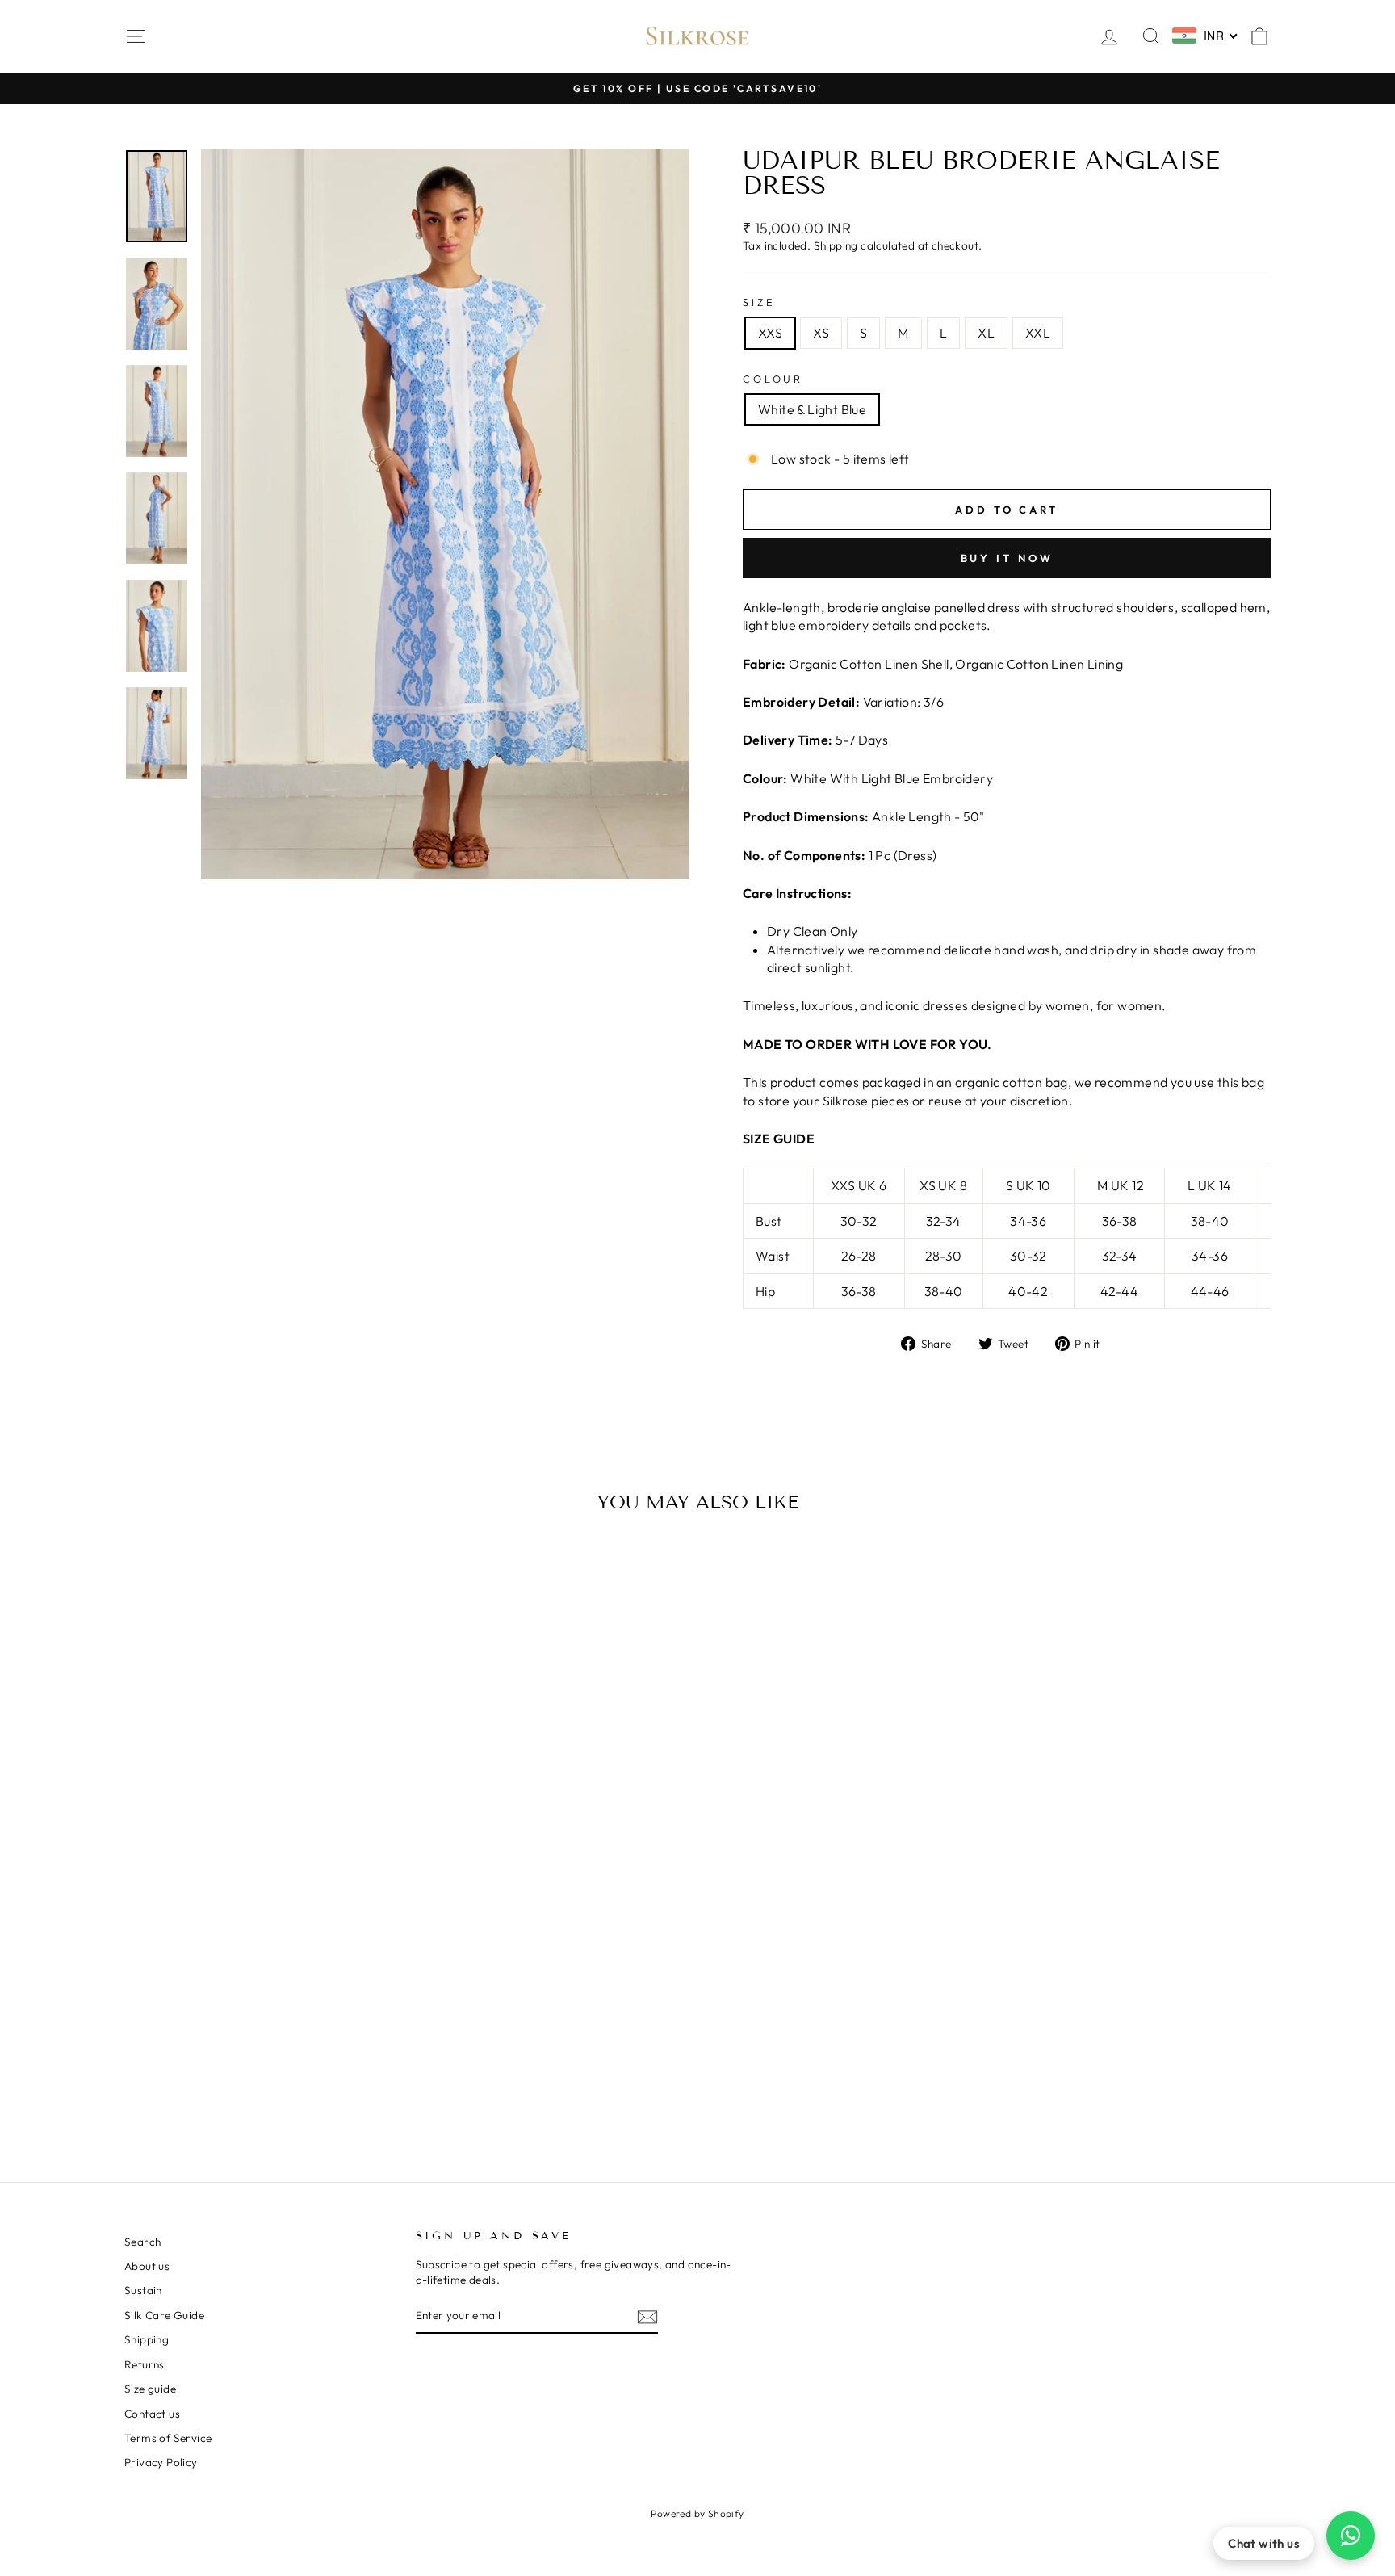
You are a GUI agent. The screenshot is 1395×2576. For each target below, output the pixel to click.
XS (821, 333)
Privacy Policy (161, 2462)
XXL (1038, 333)
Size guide (150, 2389)
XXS (770, 333)
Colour (773, 379)
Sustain (143, 2290)
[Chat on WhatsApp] (1351, 2536)
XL (986, 333)
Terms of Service (168, 2438)
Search (142, 2242)
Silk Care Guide (164, 2315)
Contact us (152, 2414)
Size (759, 302)
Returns (145, 2364)
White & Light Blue (812, 409)
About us (147, 2266)
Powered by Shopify (697, 2513)
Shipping (836, 245)
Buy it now (1007, 558)
